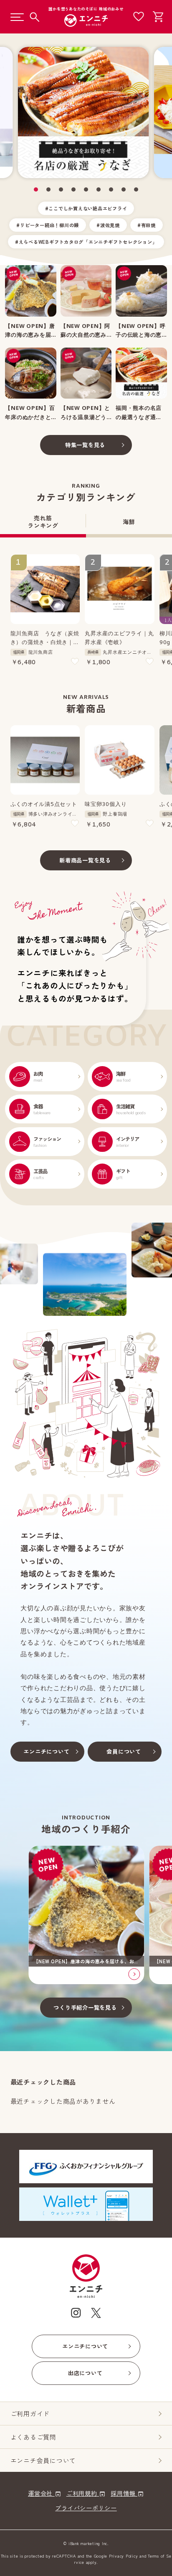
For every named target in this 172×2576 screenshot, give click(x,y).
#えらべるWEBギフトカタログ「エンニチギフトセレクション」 (86, 242)
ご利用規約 (83, 2493)
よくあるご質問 (33, 2437)
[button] (36, 189)
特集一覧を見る (85, 445)
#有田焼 (147, 225)
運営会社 (41, 2493)
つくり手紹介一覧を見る (85, 2007)
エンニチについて (46, 1751)
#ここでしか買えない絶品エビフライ (86, 208)
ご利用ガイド (30, 2414)
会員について (124, 1751)
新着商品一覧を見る (85, 860)
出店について (85, 2373)
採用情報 (124, 2493)
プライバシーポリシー (86, 2508)
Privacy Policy (124, 2556)
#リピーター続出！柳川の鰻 (48, 225)
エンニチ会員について (43, 2460)
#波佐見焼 (108, 225)
